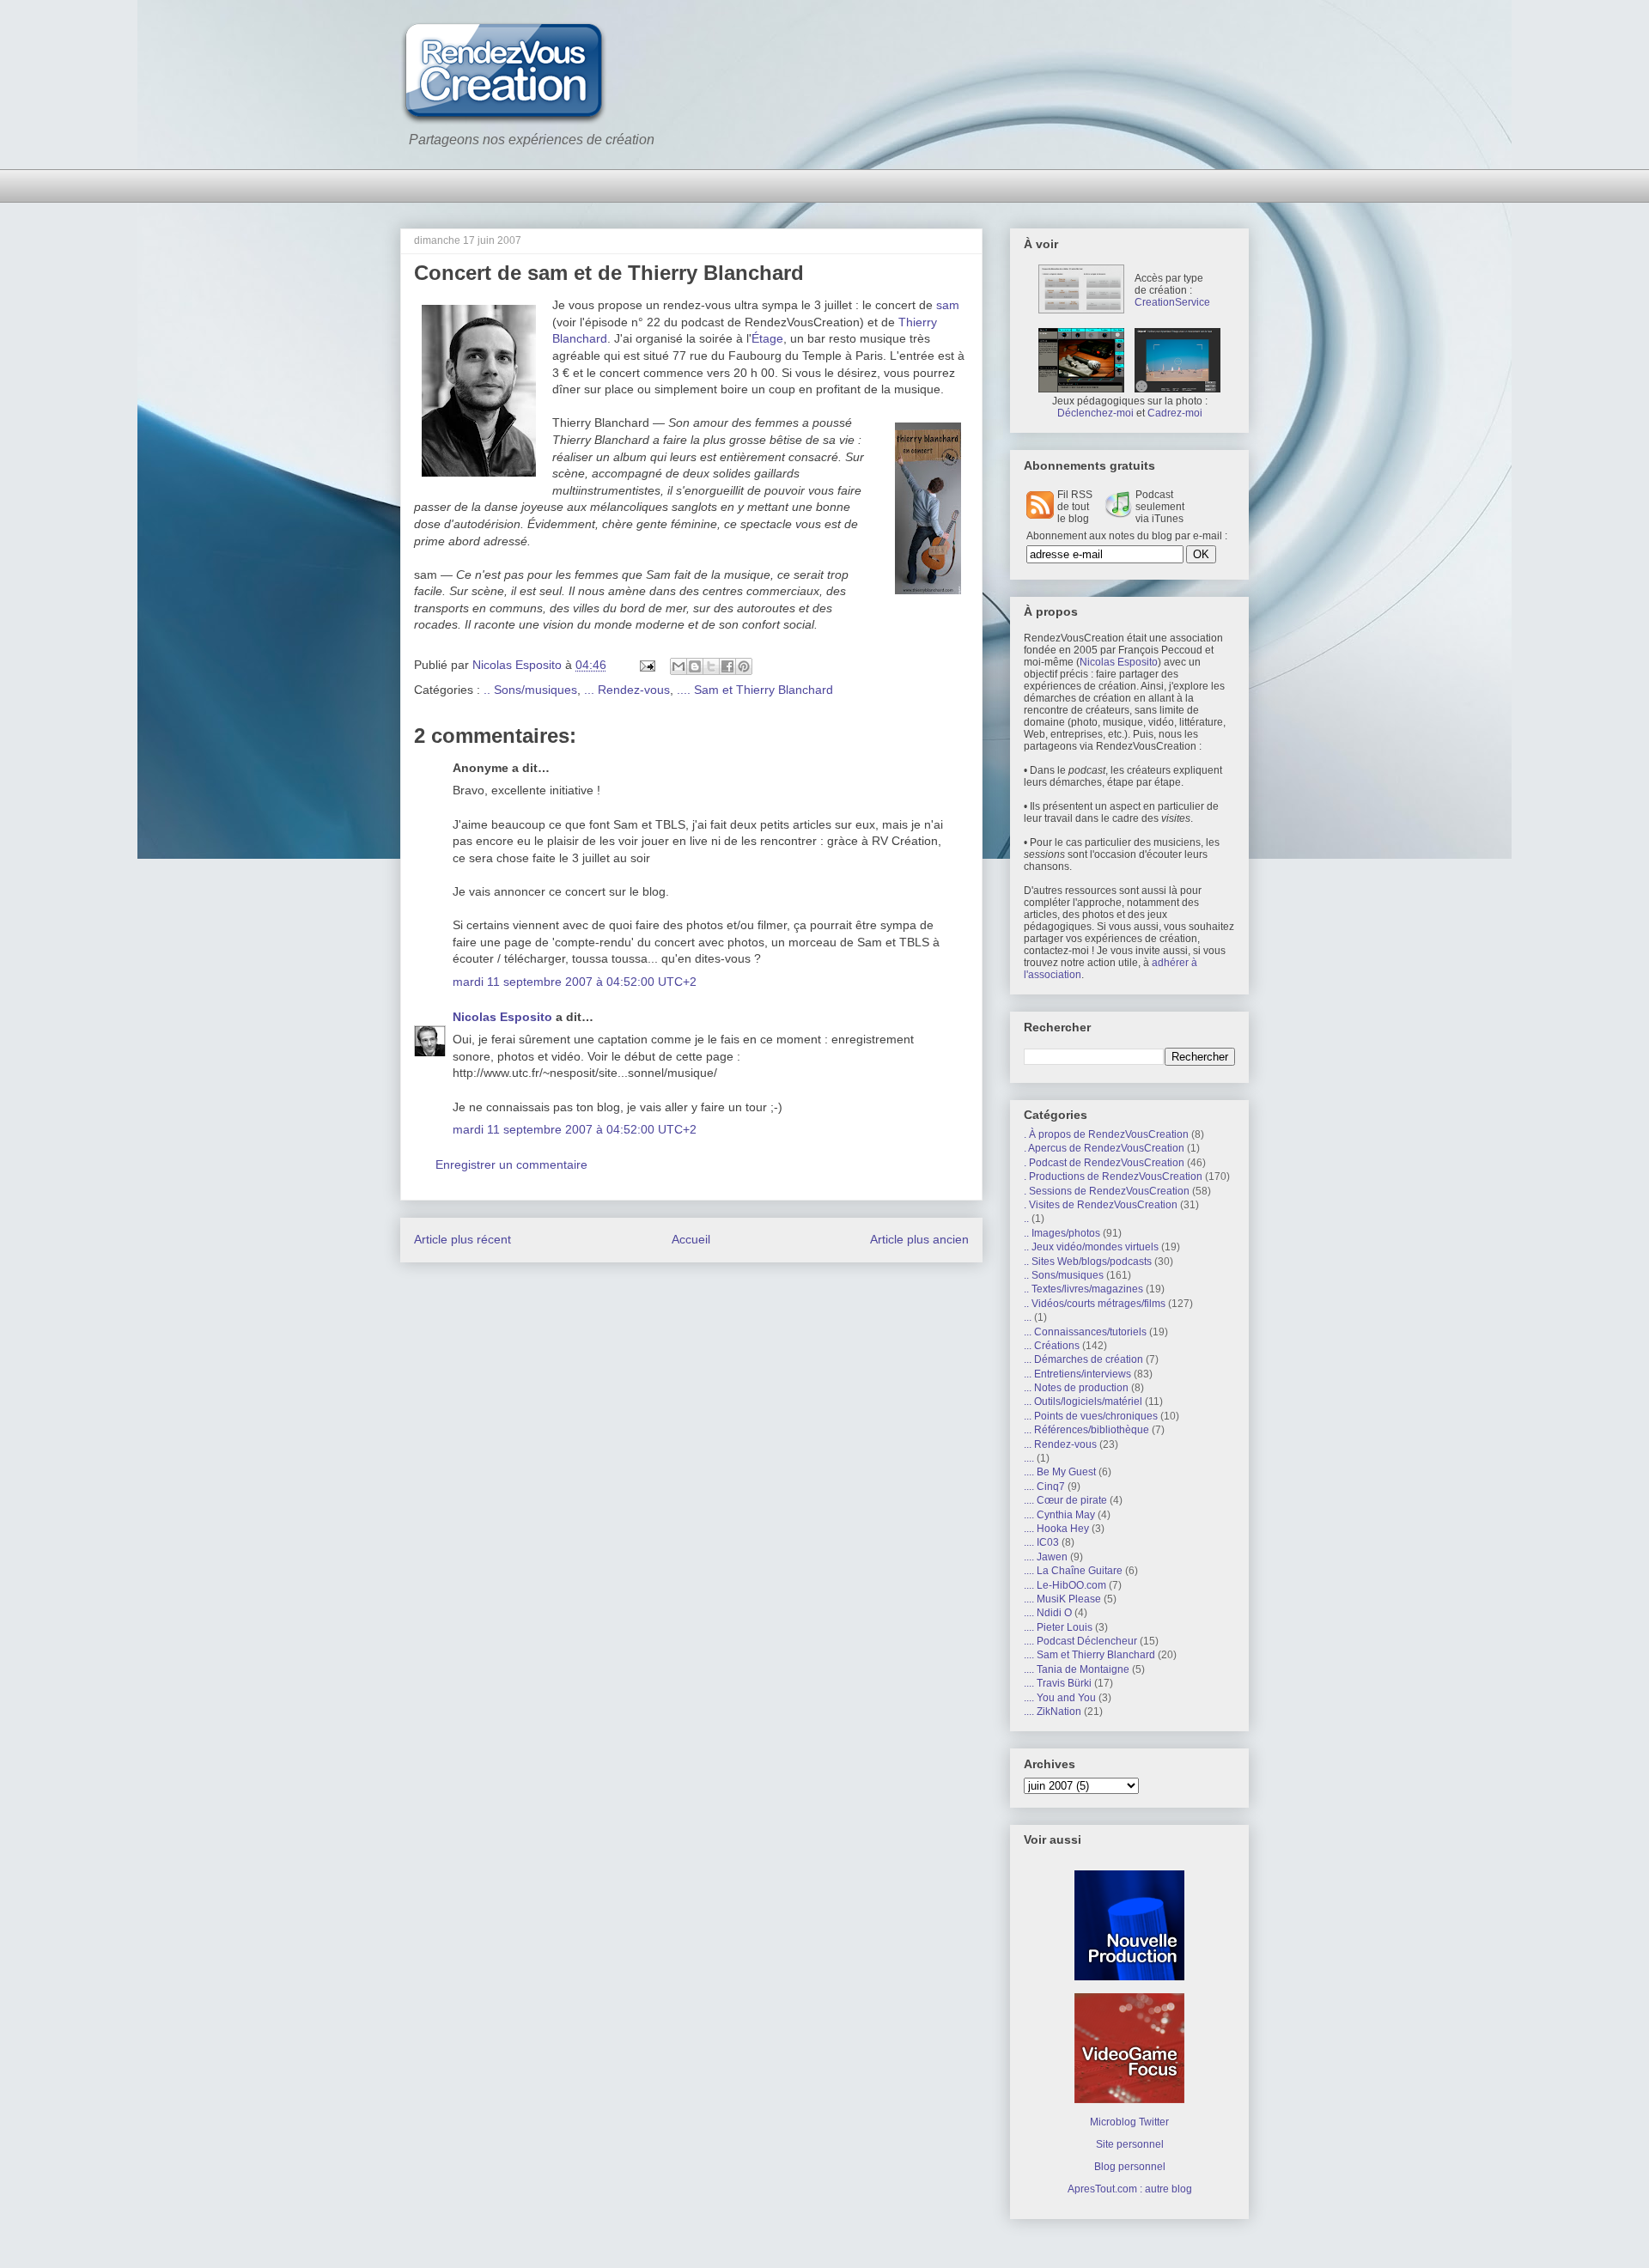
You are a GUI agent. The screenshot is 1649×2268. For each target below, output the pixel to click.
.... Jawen (1046, 1557)
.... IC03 (1041, 1542)
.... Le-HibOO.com (1065, 1585)
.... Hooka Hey (1056, 1529)
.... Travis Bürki (1058, 1683)
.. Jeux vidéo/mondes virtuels (1091, 1247)
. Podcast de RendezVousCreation (1104, 1163)
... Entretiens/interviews (1077, 1374)
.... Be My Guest (1060, 1472)
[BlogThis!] (695, 666)
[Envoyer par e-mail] (678, 666)
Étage (767, 338)
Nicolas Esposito (502, 1017)
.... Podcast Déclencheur (1080, 1641)
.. (1026, 1219)
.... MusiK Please (1062, 1599)
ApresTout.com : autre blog (1130, 2189)
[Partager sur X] (711, 666)
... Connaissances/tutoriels (1085, 1332)
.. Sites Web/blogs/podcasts (1088, 1262)
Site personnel (1130, 2144)
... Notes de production (1076, 1388)
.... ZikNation (1053, 1712)
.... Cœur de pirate (1065, 1500)
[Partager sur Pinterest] (744, 666)
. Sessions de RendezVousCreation (1107, 1191)
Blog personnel (1130, 2167)
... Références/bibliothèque (1086, 1430)
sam (948, 305)
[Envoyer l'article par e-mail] (646, 665)
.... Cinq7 (1044, 1487)
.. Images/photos (1062, 1233)
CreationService (1172, 302)
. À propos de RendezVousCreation (1106, 1134)
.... (1029, 1458)
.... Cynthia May (1059, 1515)
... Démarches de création (1083, 1359)
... (1028, 1317)
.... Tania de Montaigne (1077, 1669)
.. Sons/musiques (530, 690)
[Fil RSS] (1040, 515)
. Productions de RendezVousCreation (1113, 1177)
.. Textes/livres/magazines (1083, 1289)
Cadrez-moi (1175, 413)
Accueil (691, 1239)
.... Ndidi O (1048, 1613)
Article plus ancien (919, 1239)
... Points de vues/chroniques (1091, 1416)
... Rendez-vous (627, 690)
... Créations (1052, 1346)
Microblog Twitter (1129, 2122)
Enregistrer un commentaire (511, 1164)
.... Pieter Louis (1058, 1627)
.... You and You (1060, 1698)
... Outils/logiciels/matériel (1083, 1402)
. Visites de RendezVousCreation (1101, 1205)
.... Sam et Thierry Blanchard (755, 690)
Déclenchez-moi (1095, 413)
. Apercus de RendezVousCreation (1104, 1148)
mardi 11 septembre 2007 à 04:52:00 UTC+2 (575, 982)
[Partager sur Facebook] (727, 666)
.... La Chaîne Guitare (1073, 1571)
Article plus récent (462, 1239)
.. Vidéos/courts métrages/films (1095, 1304)
